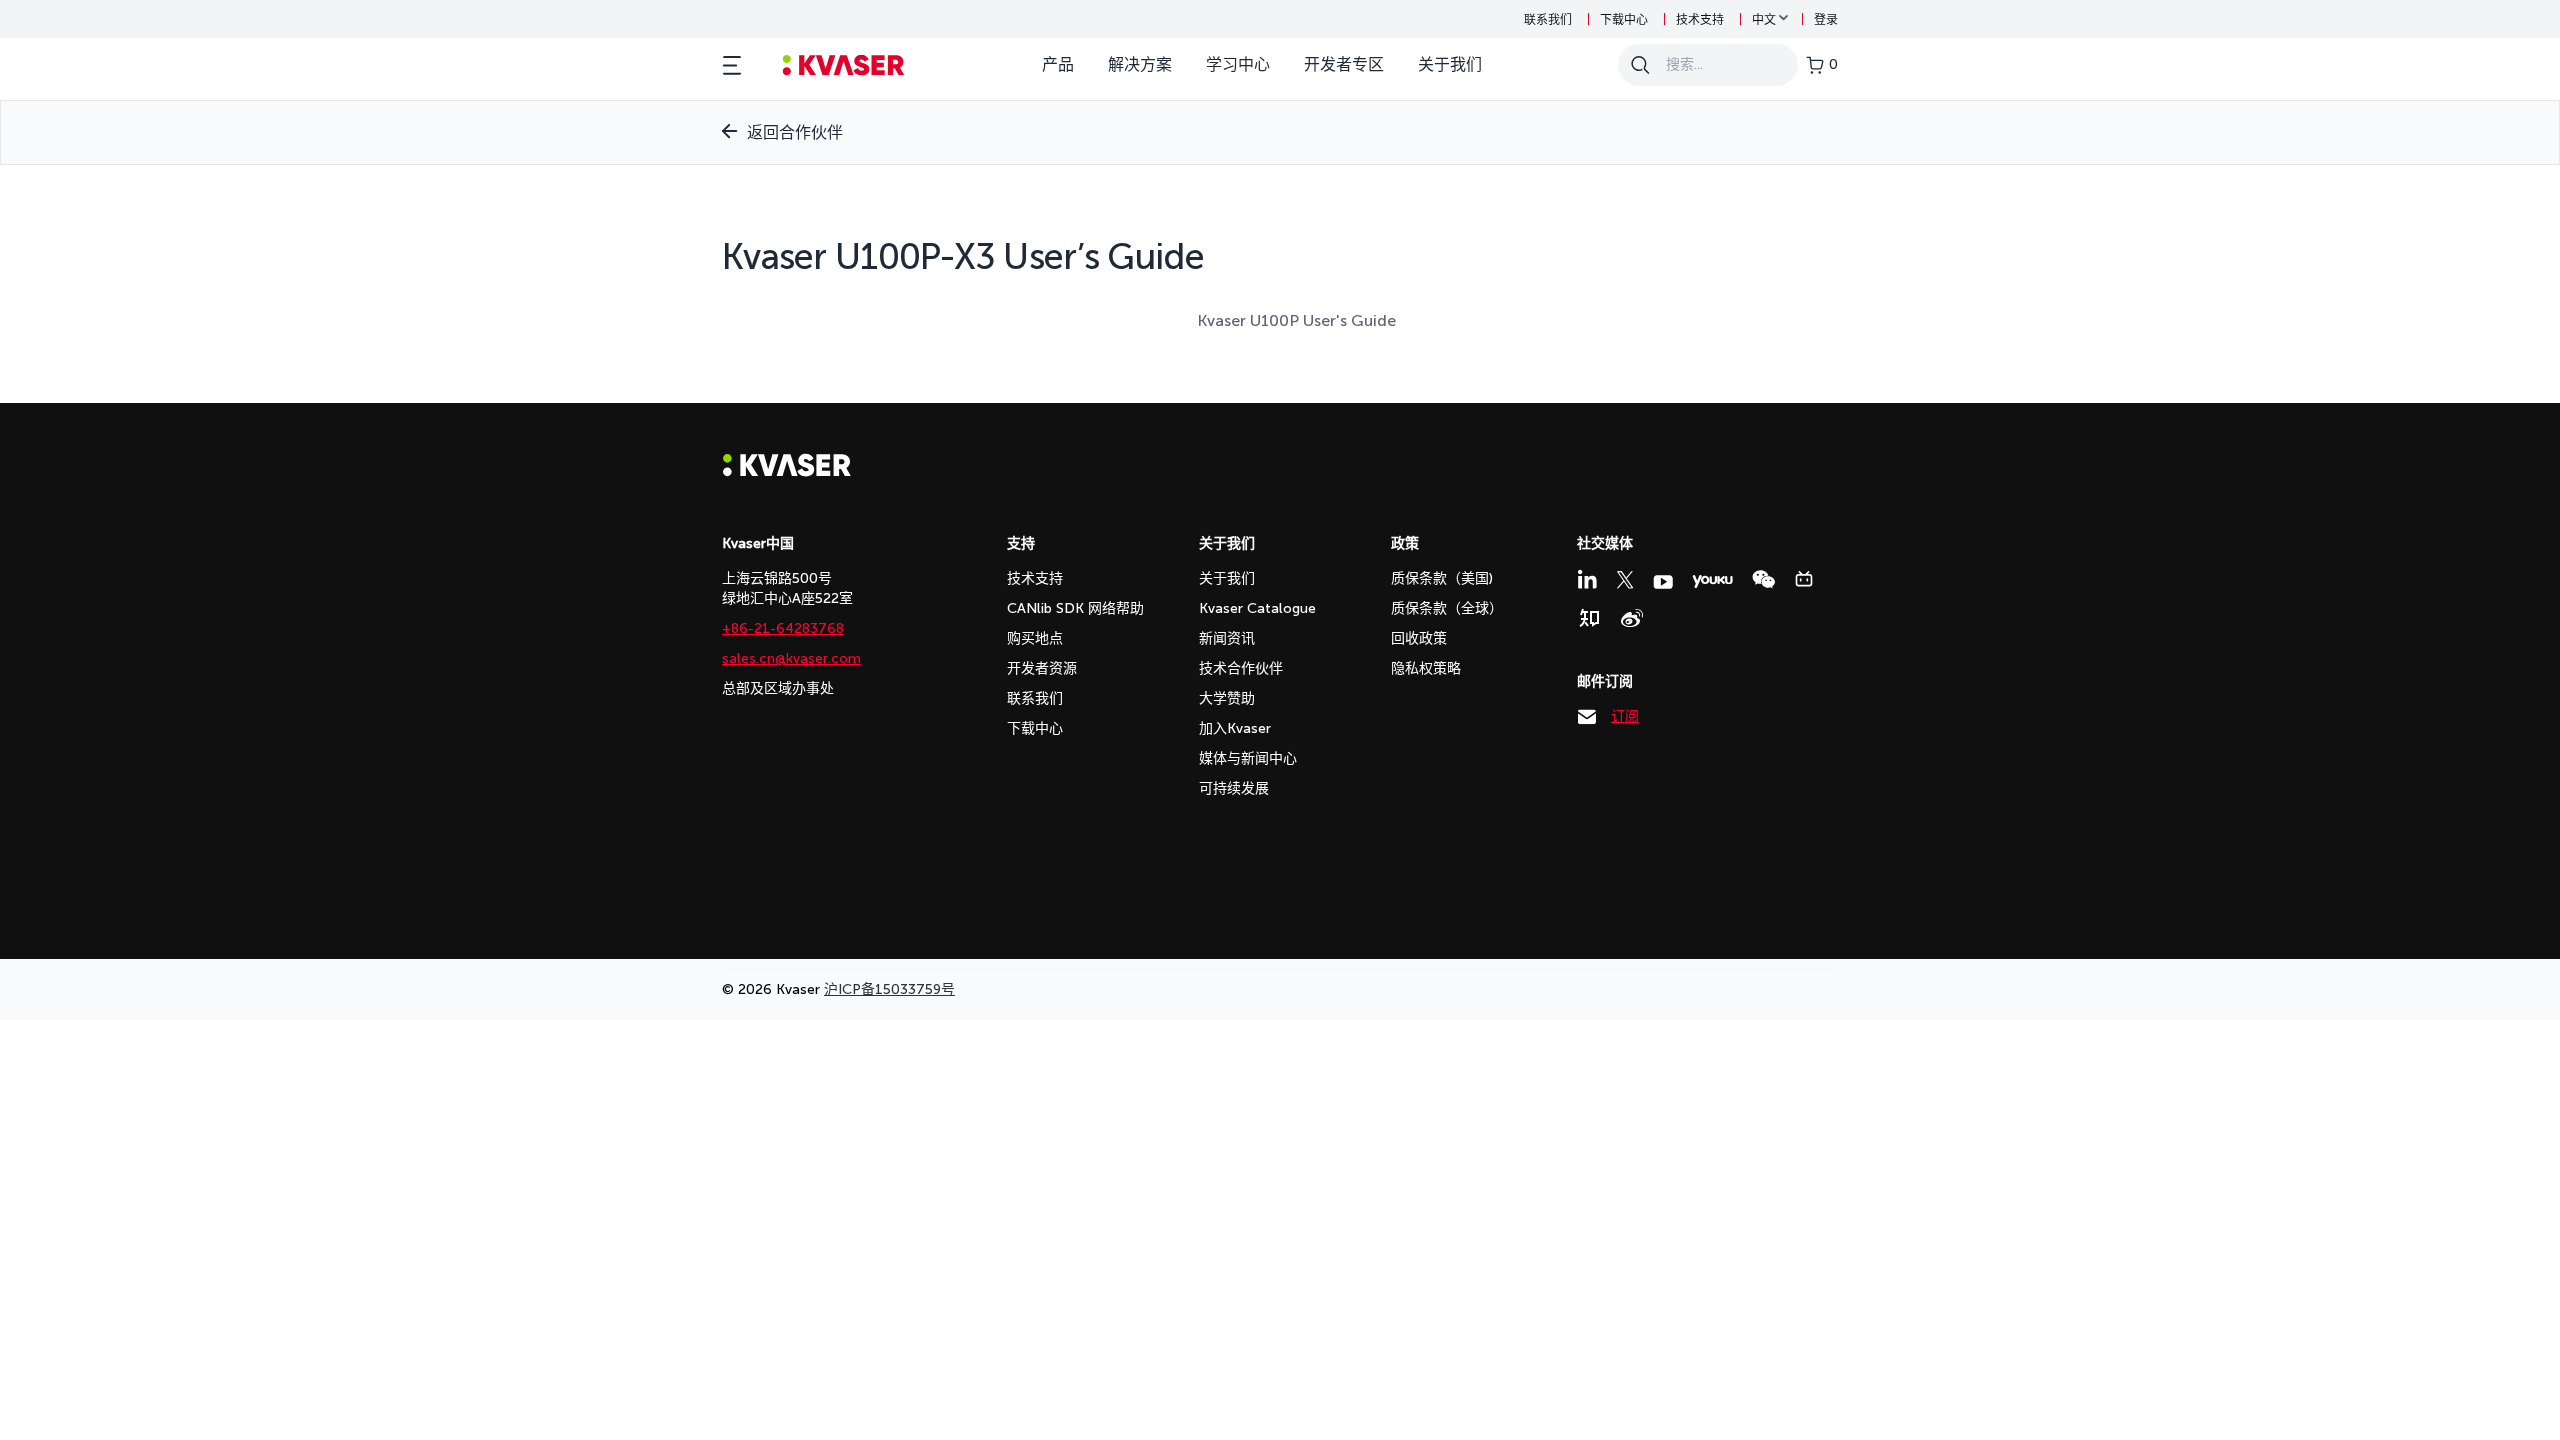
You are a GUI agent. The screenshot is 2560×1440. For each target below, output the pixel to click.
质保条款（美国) (1442, 578)
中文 (1764, 20)
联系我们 (1548, 20)
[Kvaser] (787, 471)
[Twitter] (1625, 580)
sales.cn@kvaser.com (791, 658)
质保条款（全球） (1447, 608)
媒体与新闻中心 (1248, 758)
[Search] (1640, 65)
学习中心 (1238, 64)
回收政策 (1419, 638)
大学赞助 (1227, 698)
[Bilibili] (1804, 579)
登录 (1826, 20)
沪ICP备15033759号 (889, 989)
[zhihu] (1589, 618)
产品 (1058, 64)
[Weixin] (1763, 579)
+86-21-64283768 (783, 628)
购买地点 (1035, 638)
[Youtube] (1663, 582)
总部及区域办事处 (778, 688)
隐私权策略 (1426, 668)
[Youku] (1712, 581)
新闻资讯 (1227, 638)
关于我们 (1450, 64)
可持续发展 (1234, 788)
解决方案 (1140, 64)
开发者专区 (1344, 64)
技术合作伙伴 (1241, 668)
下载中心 (1624, 20)
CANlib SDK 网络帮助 (1075, 608)
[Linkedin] (1587, 579)
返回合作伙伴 (795, 132)
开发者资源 (1042, 668)
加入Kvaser (1235, 728)
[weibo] (1632, 618)
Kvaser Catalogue (1257, 608)
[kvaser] (843, 65)
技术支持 (1700, 20)
